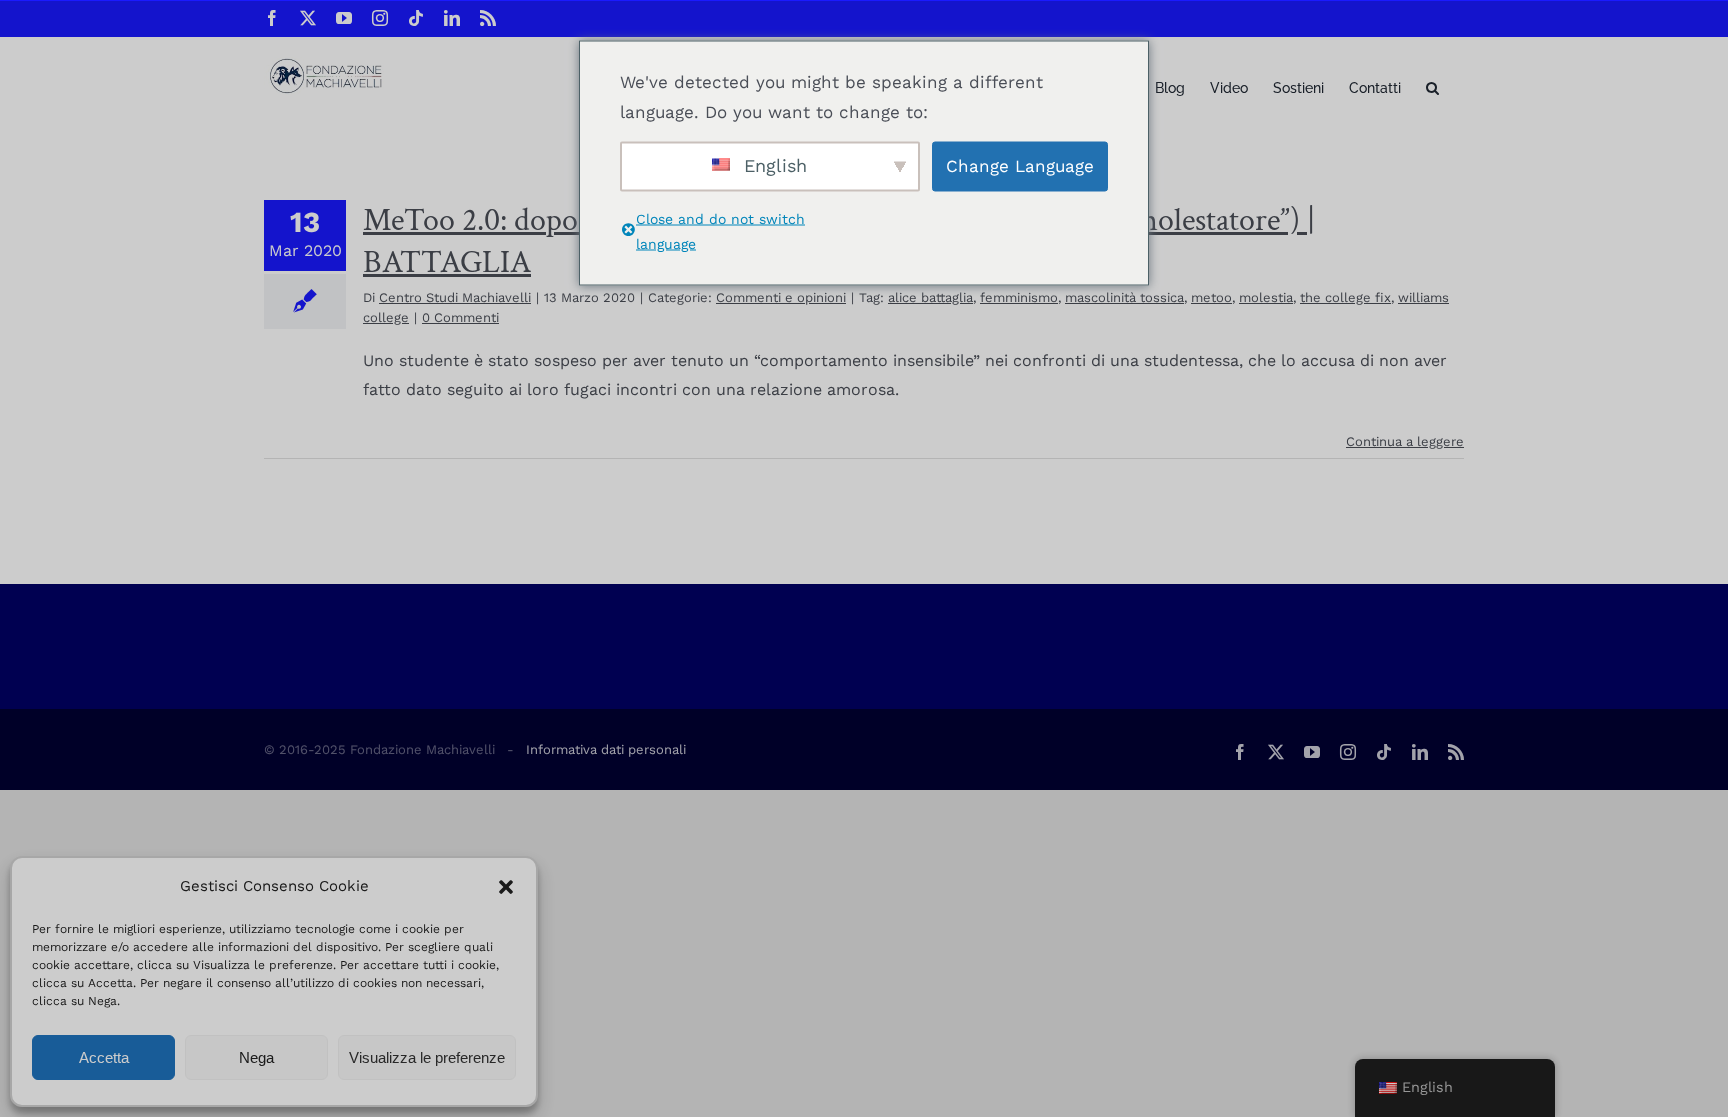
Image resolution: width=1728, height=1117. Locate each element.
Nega (256, 1057)
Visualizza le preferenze (427, 1057)
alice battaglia (930, 297)
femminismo (1019, 297)
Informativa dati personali (606, 749)
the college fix (1345, 297)
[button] (506, 887)
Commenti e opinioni (781, 297)
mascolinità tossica (1124, 297)
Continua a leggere (1405, 441)
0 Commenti (460, 317)
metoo (1211, 297)
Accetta (104, 1057)
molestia (1266, 297)
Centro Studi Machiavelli (455, 297)
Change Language (1020, 166)
